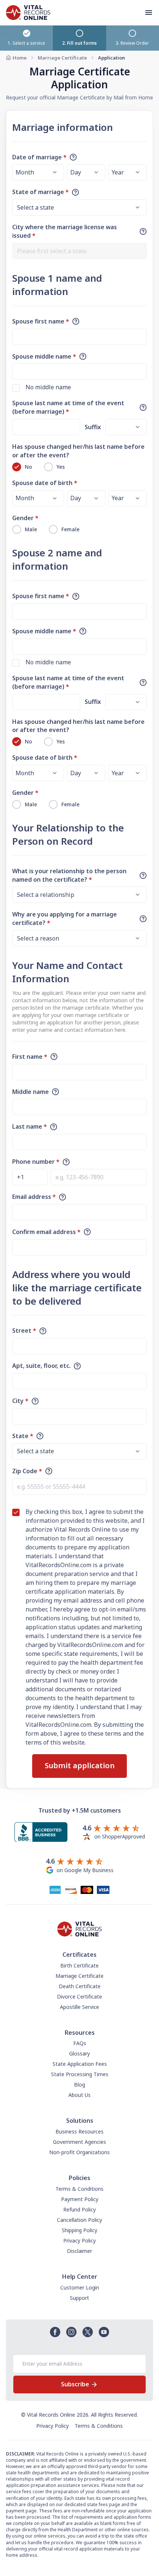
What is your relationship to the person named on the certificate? (69, 875)
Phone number (36, 1162)
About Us (79, 2095)
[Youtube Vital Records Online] (104, 2332)
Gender (25, 518)
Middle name (31, 1092)
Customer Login (80, 2287)
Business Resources (79, 2131)
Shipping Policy (79, 2230)
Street (24, 1331)
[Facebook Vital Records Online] (55, 2332)
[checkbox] (16, 388)
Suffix (93, 427)
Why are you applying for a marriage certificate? (65, 918)
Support (79, 2298)
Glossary (79, 2053)
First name (30, 1057)
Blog (79, 2084)
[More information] (73, 157)
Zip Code (27, 1471)
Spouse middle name (44, 356)
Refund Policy (79, 2209)
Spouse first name (41, 321)
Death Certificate (80, 1986)
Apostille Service (79, 2007)
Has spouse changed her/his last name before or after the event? (78, 451)
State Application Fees (80, 2064)
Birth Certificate (79, 1965)
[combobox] (79, 251)
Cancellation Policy (79, 2220)
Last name (30, 1126)
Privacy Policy (79, 2241)
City (20, 1401)
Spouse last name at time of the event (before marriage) (68, 407)
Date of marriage (39, 157)
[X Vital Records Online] (88, 2332)
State (23, 1436)
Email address (34, 1197)
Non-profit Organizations (79, 2152)
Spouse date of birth (45, 483)
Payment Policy (80, 2199)
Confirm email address (46, 1232)
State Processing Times (80, 2074)
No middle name (48, 387)
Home (20, 58)
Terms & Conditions (79, 2189)
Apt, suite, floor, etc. (41, 1366)
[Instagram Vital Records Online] (71, 2332)
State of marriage (40, 192)
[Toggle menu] (152, 13)
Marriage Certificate (62, 58)
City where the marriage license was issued (65, 231)
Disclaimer (79, 2251)
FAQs (80, 2043)
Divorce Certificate (79, 1997)
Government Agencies (79, 2142)
